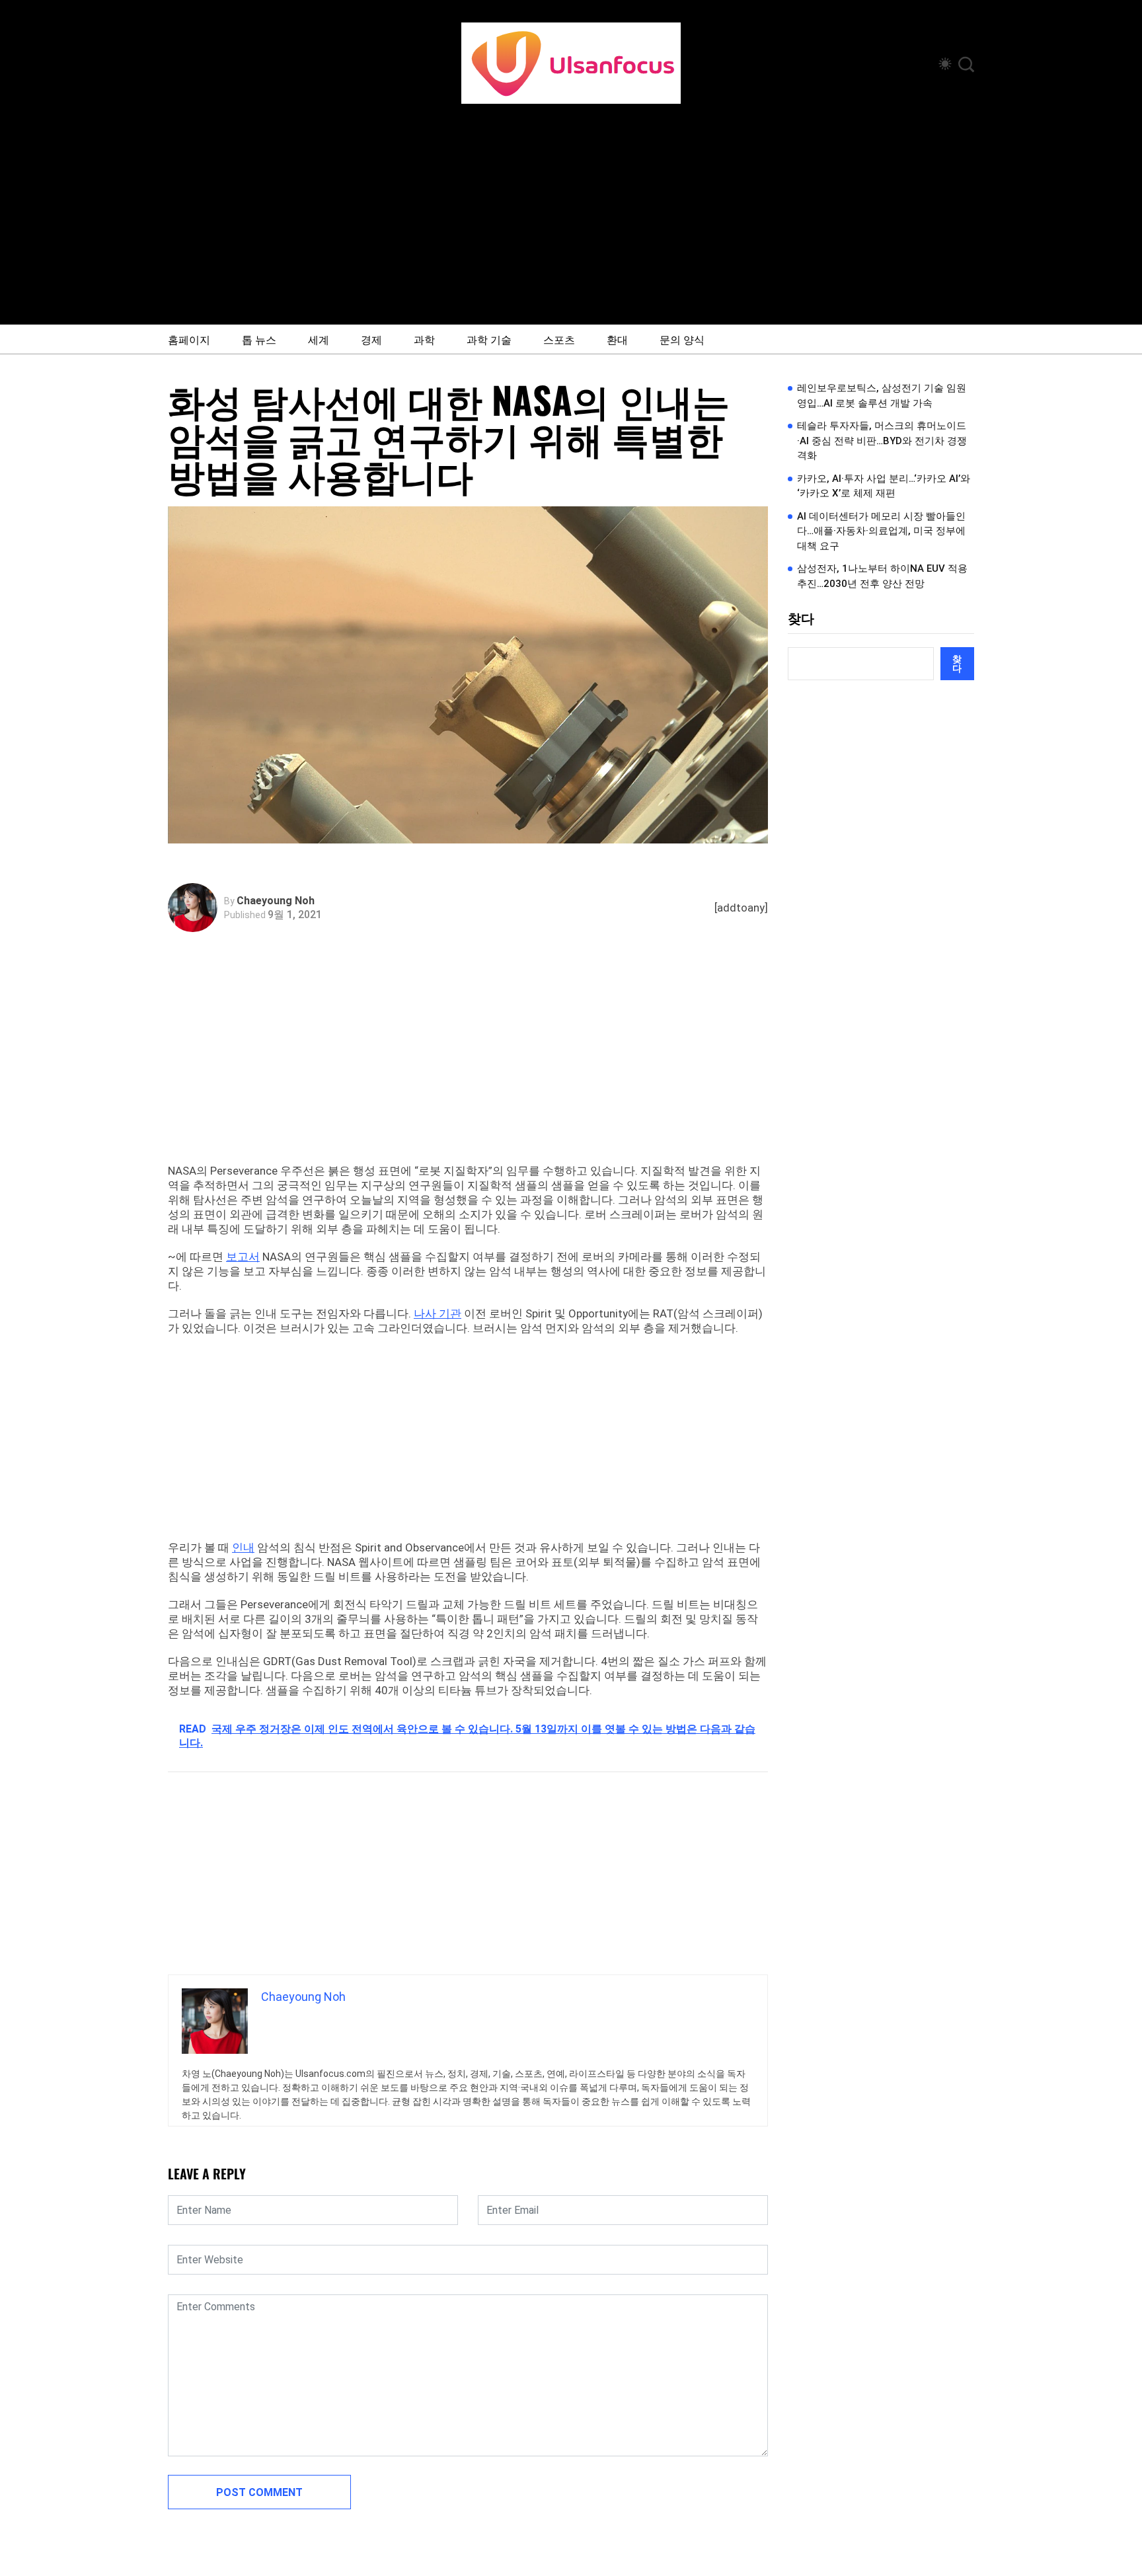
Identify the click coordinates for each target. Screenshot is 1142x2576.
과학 (424, 339)
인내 (243, 1547)
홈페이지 (189, 339)
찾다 (801, 619)
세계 (319, 339)
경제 (371, 339)
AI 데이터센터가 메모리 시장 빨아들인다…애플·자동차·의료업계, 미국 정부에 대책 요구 (881, 531)
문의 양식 (682, 339)
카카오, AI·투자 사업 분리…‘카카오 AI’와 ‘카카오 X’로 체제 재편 (884, 486)
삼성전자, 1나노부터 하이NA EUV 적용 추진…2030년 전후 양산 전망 (882, 576)
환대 (617, 339)
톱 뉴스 (259, 339)
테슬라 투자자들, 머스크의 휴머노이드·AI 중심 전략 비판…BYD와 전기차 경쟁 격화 (882, 441)
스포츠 (559, 339)
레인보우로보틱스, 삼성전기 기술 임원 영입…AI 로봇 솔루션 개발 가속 (882, 396)
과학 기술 (489, 339)
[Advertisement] (571, 203)
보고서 (243, 1257)
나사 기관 (438, 1313)
